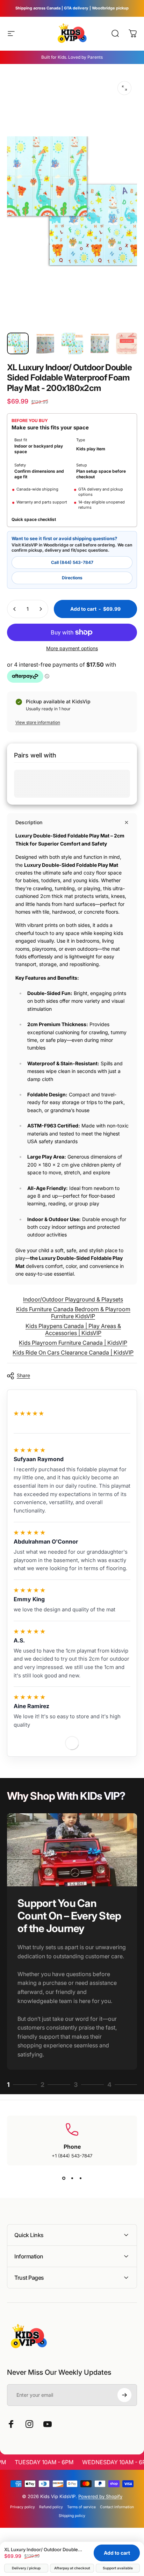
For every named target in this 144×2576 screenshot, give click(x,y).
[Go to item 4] (100, 343)
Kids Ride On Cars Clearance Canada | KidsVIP (73, 1352)
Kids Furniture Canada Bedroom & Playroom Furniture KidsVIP (73, 1313)
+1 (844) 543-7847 (72, 2156)
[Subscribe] (124, 2395)
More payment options (72, 648)
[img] (29, 1450)
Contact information (117, 2507)
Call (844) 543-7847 (72, 562)
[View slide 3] (80, 2178)
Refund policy (51, 2507)
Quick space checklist (34, 519)
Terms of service (81, 2507)
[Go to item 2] (45, 343)
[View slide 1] (64, 2178)
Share (23, 1375)
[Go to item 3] (72, 343)
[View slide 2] (72, 2178)
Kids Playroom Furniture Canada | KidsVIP (73, 1343)
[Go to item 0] (18, 343)
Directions (72, 578)
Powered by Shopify (100, 2496)
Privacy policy (23, 2507)
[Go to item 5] (127, 343)
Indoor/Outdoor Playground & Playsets (73, 1299)
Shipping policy (72, 2516)
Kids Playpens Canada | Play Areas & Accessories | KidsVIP (73, 1329)
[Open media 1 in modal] (124, 88)
